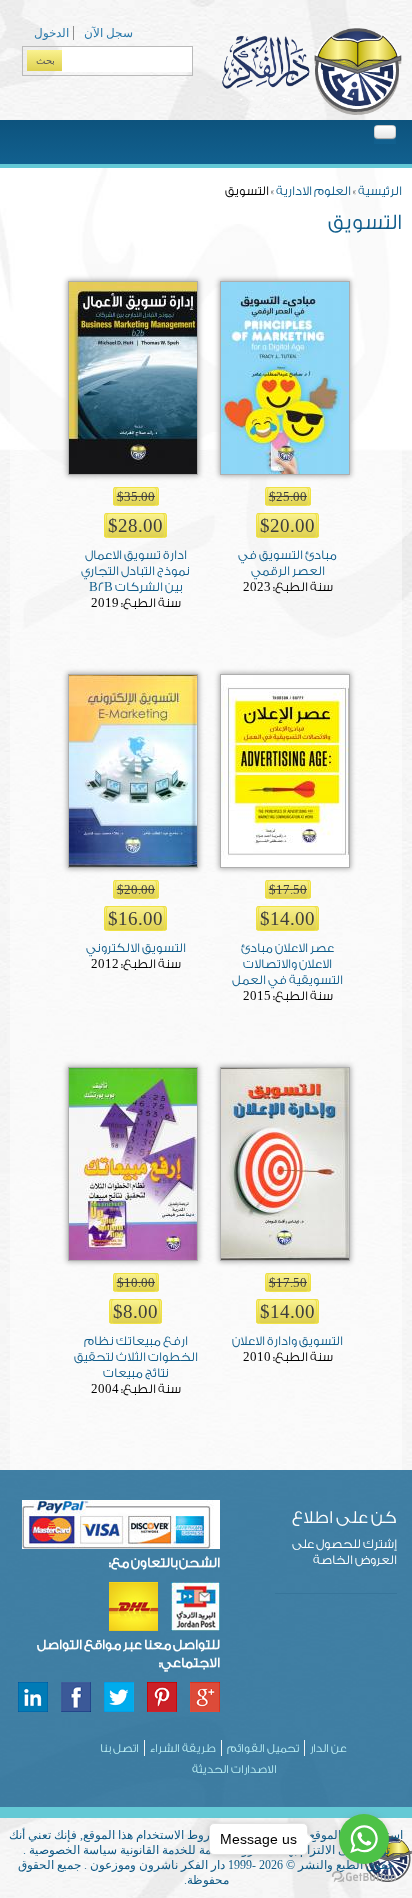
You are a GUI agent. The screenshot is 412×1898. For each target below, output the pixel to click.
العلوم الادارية (313, 191)
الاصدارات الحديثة (234, 1769)
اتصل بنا (119, 1748)
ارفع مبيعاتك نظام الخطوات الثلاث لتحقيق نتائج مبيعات (136, 1357)
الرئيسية (380, 191)
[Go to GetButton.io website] (364, 1877)
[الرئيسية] (311, 112)
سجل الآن (108, 33)
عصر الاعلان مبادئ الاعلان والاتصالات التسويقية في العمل (287, 964)
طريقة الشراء (183, 1748)
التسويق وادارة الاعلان (287, 1341)
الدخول (51, 33)
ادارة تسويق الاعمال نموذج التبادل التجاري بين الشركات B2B (135, 571)
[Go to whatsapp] (364, 1839)
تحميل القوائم (263, 1748)
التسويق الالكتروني (136, 948)
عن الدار (328, 1748)
